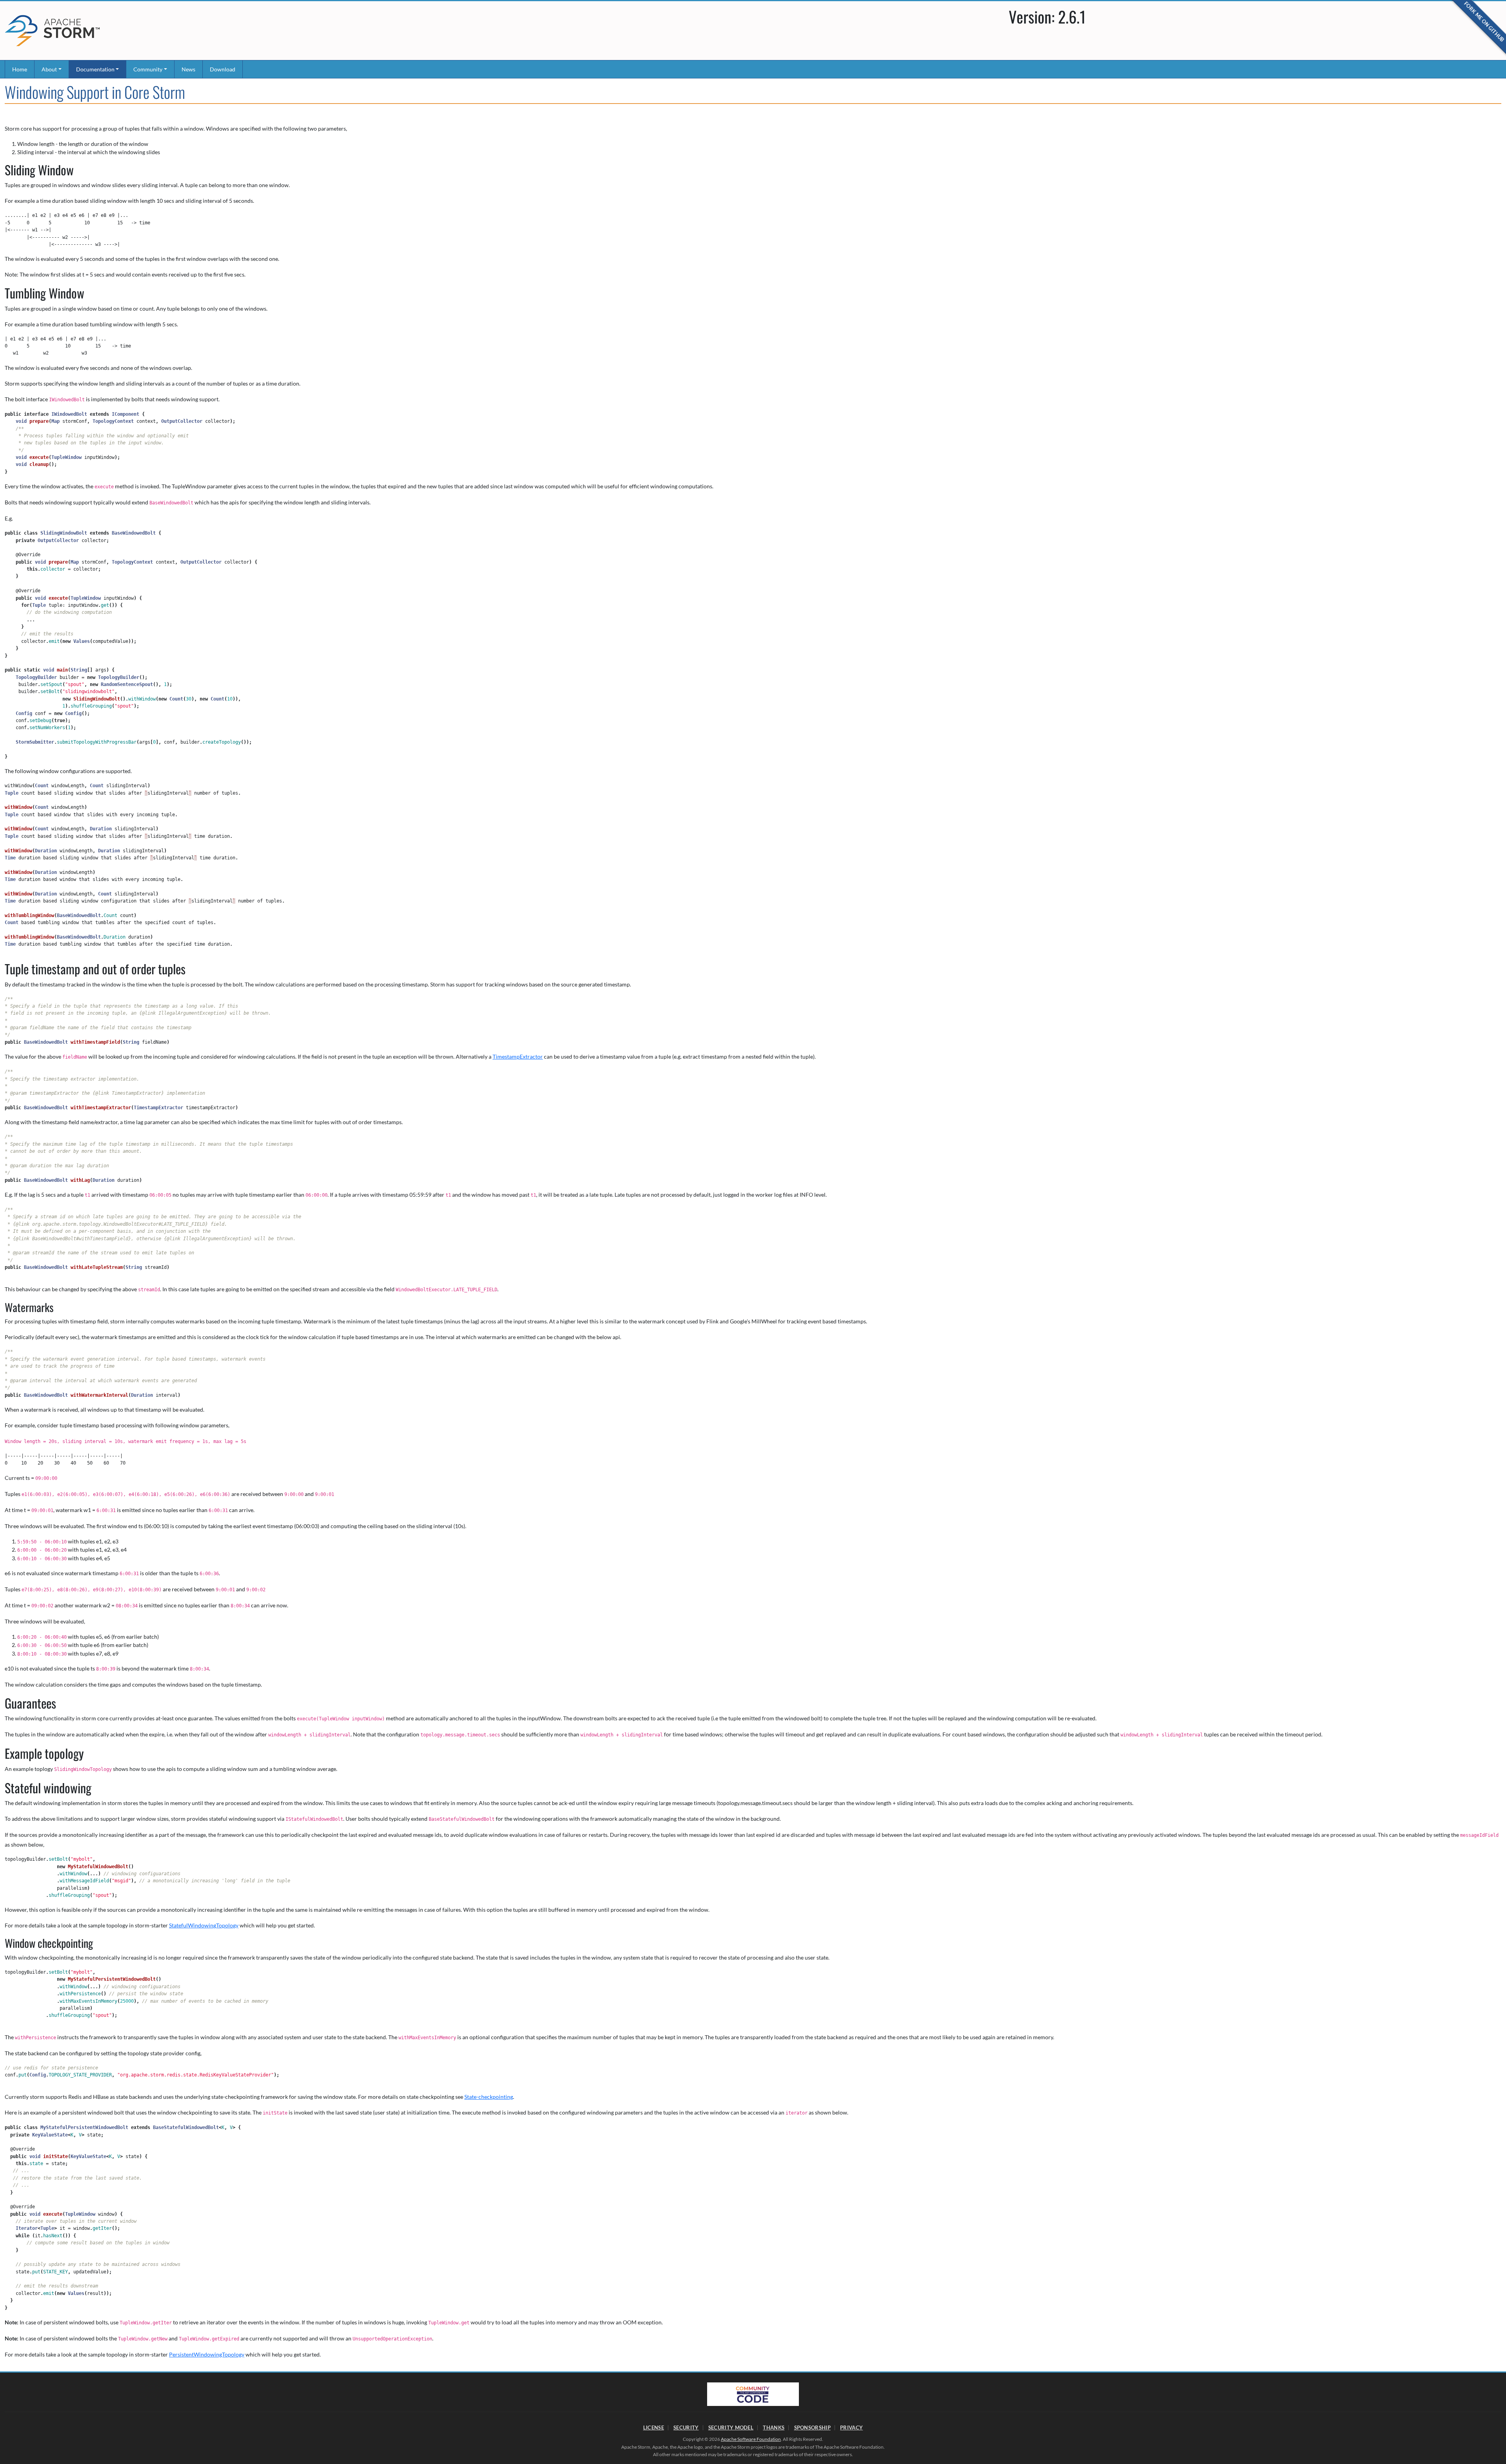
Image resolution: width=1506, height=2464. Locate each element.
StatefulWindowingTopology (204, 1925)
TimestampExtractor (518, 1056)
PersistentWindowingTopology (207, 2354)
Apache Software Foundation (751, 2439)
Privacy (851, 2428)
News (188, 69)
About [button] (49, 69)
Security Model (731, 2428)
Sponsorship (812, 2428)
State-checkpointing (489, 2097)
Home (20, 69)
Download (223, 69)
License (654, 2428)
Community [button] (148, 69)
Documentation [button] (95, 69)
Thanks (774, 2428)
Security (686, 2428)
